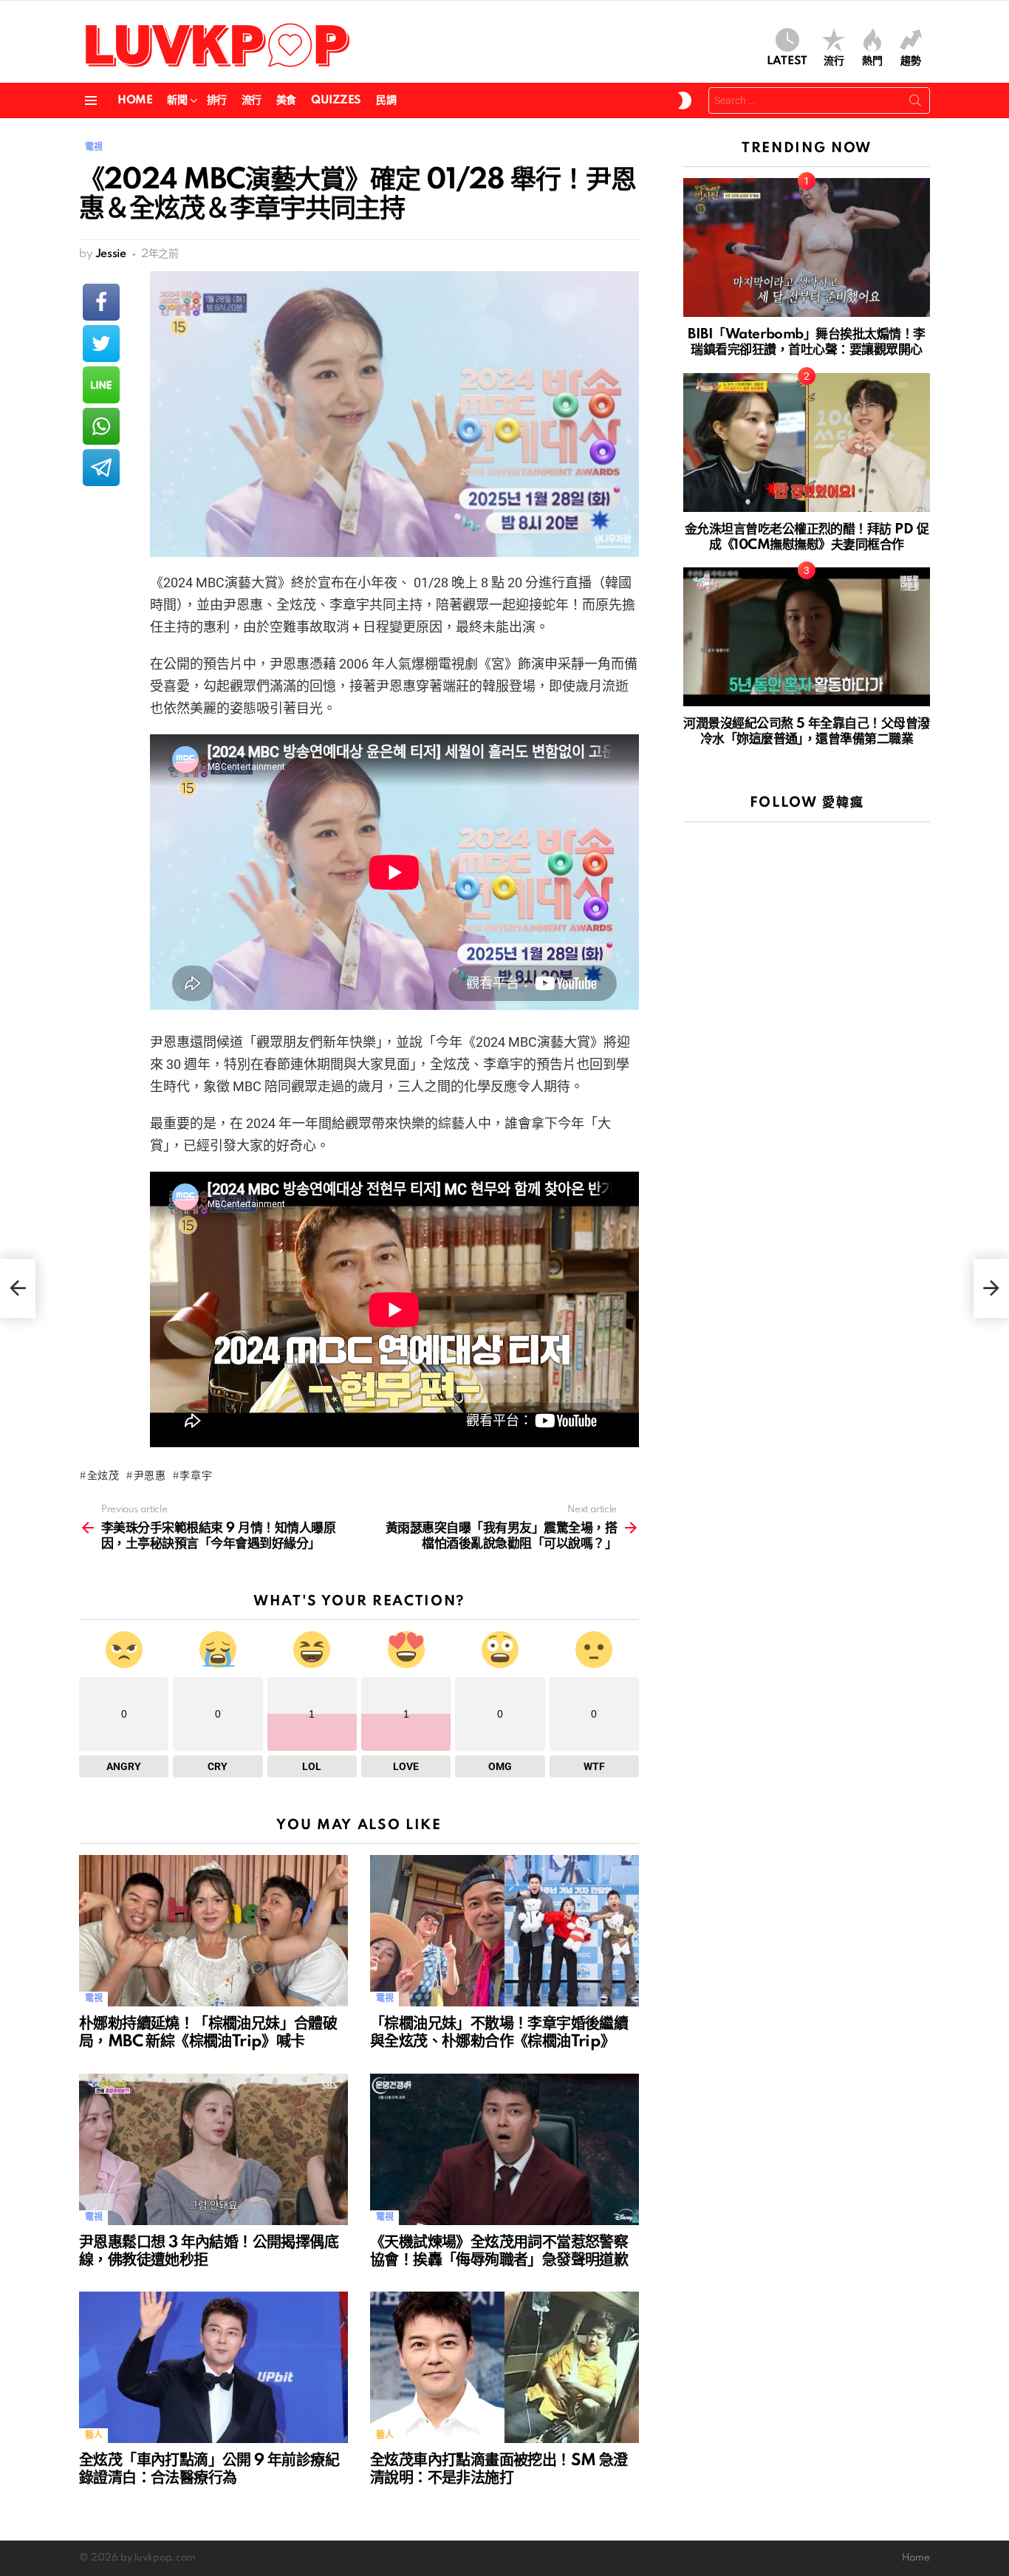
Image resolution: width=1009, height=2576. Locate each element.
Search (915, 103)
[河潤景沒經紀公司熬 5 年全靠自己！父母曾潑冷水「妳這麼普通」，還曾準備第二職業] (807, 637)
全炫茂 (103, 1476)
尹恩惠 (150, 1476)
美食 (286, 100)
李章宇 (196, 1476)
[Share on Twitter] (101, 344)
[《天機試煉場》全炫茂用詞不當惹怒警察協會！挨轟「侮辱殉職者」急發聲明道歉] (504, 2149)
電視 (93, 1999)
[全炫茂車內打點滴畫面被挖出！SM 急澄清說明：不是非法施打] (504, 2367)
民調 (386, 100)
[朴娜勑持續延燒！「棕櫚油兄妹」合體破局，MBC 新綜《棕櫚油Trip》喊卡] (213, 1931)
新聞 (177, 100)
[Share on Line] (101, 385)
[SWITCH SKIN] (685, 100)
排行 (217, 100)
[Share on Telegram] (101, 468)
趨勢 (911, 61)
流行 (834, 61)
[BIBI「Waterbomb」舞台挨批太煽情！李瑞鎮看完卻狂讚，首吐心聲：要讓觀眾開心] (807, 247)
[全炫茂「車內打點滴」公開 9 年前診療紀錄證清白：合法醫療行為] (213, 2367)
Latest (787, 61)
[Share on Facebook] (101, 302)
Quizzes (336, 100)
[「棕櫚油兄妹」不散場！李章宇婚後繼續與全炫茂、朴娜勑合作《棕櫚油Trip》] (504, 1931)
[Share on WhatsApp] (101, 426)
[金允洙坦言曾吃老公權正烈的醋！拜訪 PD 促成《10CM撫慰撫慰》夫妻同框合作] (807, 443)
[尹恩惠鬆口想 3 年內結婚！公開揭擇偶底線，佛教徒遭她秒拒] (213, 2149)
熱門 (872, 61)
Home (135, 100)
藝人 (93, 2435)
